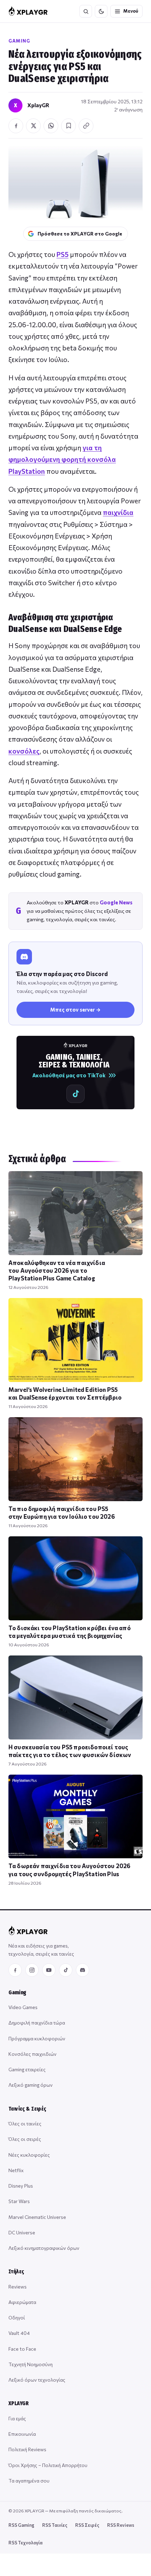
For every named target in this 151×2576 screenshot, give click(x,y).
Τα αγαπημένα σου (29, 2481)
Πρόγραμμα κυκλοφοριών (37, 2038)
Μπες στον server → (75, 1009)
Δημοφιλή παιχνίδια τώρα (37, 2023)
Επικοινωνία (22, 2434)
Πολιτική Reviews (27, 2449)
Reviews (18, 2287)
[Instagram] (32, 1970)
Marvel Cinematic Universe (37, 2217)
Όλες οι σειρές (25, 2139)
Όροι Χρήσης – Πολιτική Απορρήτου (48, 2465)
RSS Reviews (121, 2525)
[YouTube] (49, 1970)
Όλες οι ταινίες (25, 2123)
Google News (116, 902)
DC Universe (22, 2232)
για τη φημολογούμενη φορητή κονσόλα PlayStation (62, 459)
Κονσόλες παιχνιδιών (32, 2054)
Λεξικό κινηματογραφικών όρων (44, 2248)
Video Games (23, 2007)
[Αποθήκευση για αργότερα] (68, 126)
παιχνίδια (118, 512)
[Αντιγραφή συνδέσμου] (86, 126)
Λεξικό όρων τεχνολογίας (37, 2380)
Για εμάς (17, 2418)
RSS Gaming (21, 2525)
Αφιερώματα (22, 2302)
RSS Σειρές (87, 2525)
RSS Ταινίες (55, 2525)
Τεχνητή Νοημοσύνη (31, 2364)
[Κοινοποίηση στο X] (33, 126)
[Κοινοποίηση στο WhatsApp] (51, 126)
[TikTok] (66, 1970)
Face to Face (22, 2349)
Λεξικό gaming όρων (31, 2085)
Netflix (16, 2170)
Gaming (19, 41)
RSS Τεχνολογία (25, 2543)
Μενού (131, 11)
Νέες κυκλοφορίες (29, 2155)
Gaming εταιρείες (27, 2069)
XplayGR (38, 105)
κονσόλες (24, 751)
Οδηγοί (17, 2317)
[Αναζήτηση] (86, 11)
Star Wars (19, 2201)
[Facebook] (15, 1970)
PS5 (63, 254)
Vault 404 (19, 2333)
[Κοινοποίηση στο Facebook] (16, 126)
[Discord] (83, 1970)
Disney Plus (21, 2186)
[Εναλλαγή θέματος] (101, 11)
